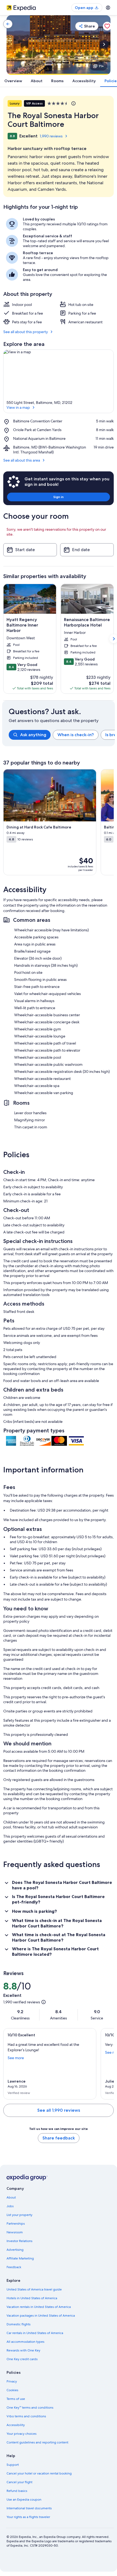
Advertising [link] (15, 2250)
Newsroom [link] (15, 2232)
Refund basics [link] (17, 2491)
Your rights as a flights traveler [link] (28, 2517)
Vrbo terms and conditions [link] (26, 2416)
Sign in (59, 497)
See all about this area (22, 460)
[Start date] (30, 550)
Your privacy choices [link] (21, 2434)
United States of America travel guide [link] (34, 2289)
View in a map (18, 407)
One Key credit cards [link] (22, 2359)
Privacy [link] (12, 2381)
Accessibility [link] (16, 2425)
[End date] (87, 550)
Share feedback (59, 2138)
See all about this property (26, 332)
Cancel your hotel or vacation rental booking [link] (39, 2473)
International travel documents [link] (29, 2508)
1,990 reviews (51, 136)
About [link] (11, 2197)
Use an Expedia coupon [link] (24, 2500)
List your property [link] (19, 2215)
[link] (8, 24)
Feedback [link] (14, 2267)
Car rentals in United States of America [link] (35, 2333)
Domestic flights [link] (19, 2324)
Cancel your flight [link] (19, 2482)
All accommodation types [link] (25, 2342)
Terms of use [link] (16, 2399)
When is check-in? (76, 735)
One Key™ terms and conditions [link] (30, 2408)
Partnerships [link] (16, 2224)
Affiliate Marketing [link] (20, 2258)
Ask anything (33, 735)
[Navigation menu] (108, 8)
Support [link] (13, 2465)
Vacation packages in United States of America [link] (41, 2316)
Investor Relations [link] (19, 2241)
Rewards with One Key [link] (23, 2350)
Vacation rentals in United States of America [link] (39, 2307)
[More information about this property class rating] (73, 103)
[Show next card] (104, 44)
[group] (62, 735)
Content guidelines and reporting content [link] (37, 2442)
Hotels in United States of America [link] (32, 2298)
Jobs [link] (10, 2206)
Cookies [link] (12, 2390)
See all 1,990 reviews (59, 2110)
